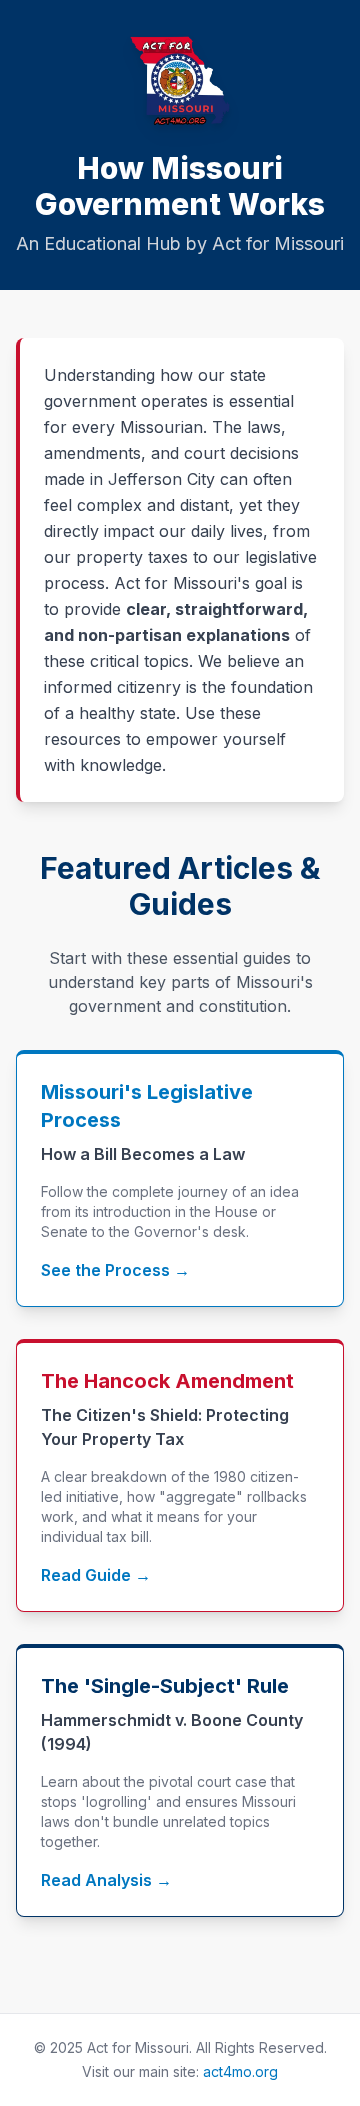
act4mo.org (240, 2071)
